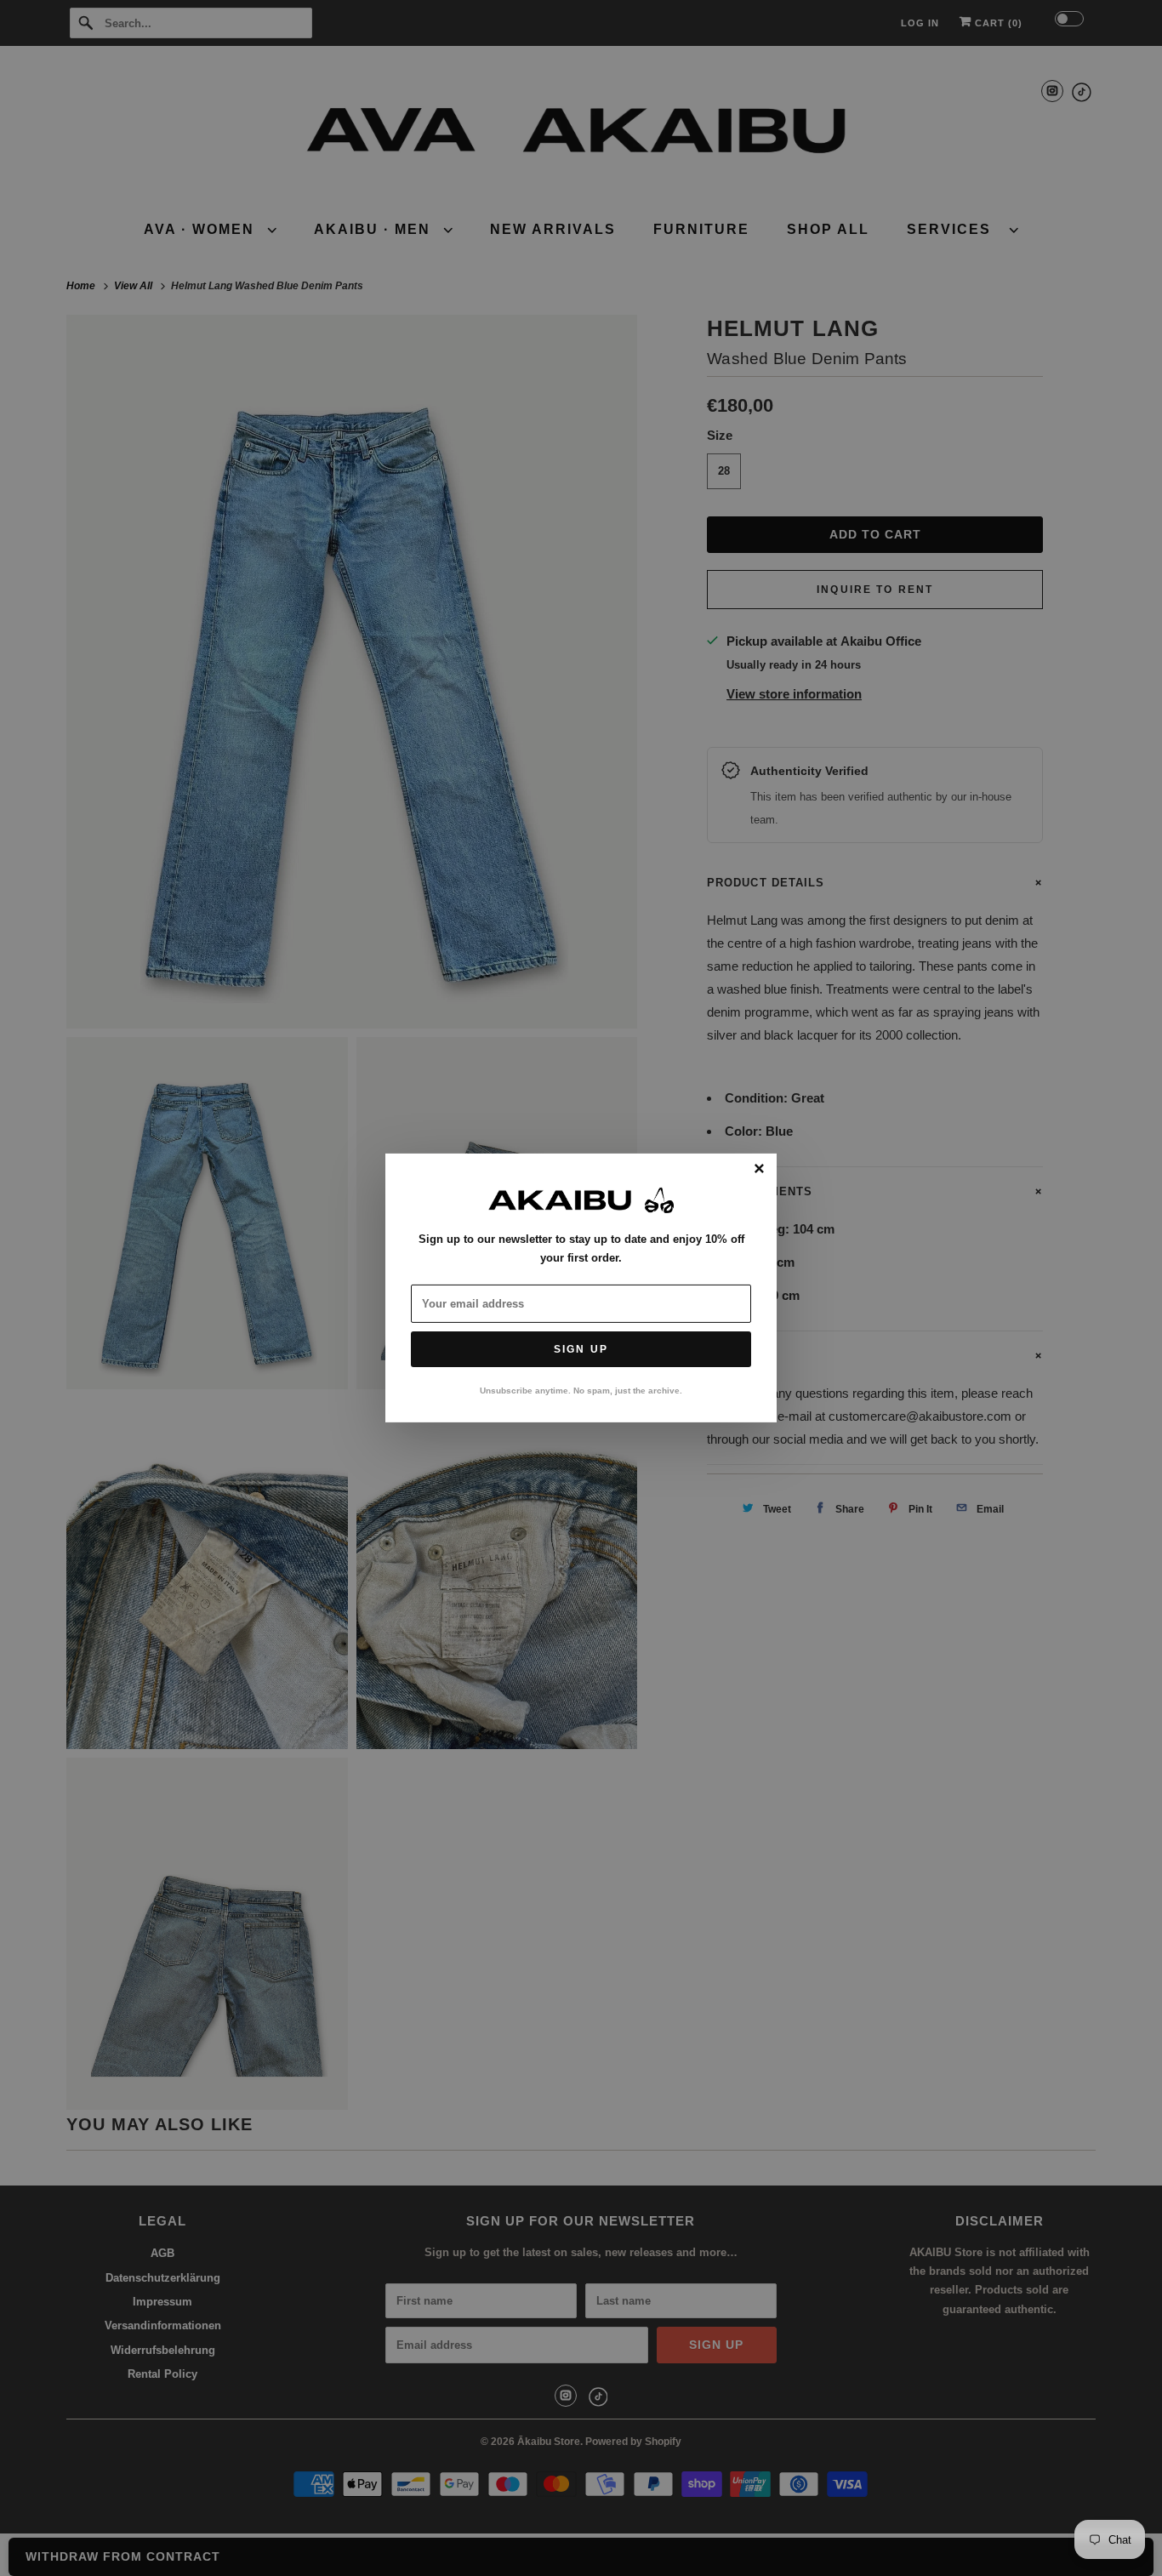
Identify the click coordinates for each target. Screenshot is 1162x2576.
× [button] (759, 1170)
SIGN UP (581, 1349)
